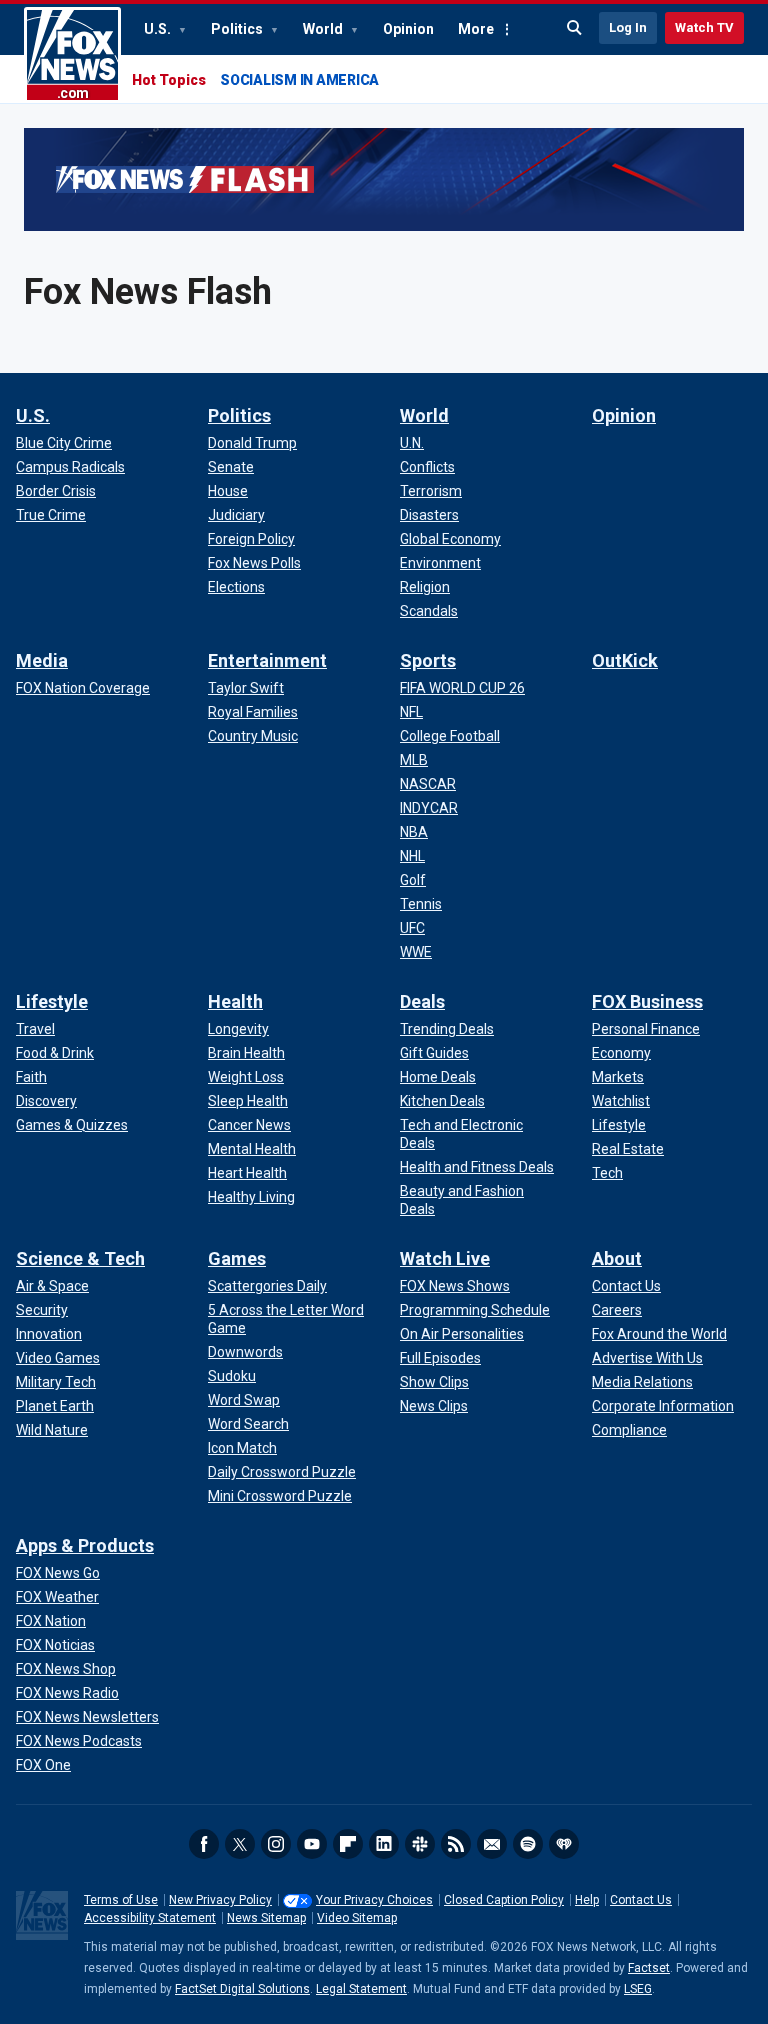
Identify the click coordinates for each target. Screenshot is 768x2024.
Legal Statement (361, 1989)
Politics (238, 29)
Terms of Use (121, 1900)
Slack (420, 1844)
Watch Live (445, 1258)
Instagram (276, 1844)
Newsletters (492, 1844)
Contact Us (641, 1900)
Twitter (240, 1844)
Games (237, 1258)
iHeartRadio (564, 1844)
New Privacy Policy (220, 1900)
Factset (649, 1968)
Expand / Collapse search (575, 28)
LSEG (638, 1989)
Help (587, 1900)
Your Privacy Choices (374, 1900)
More (476, 29)
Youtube (312, 1844)
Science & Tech (80, 1258)
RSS (456, 1844)
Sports (428, 660)
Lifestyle (52, 1001)
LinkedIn (384, 1844)
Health (235, 1001)
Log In (628, 27)
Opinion (408, 29)
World (324, 29)
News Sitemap (266, 1918)
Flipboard (348, 1844)
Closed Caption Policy (504, 1900)
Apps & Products (85, 1545)
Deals (422, 1001)
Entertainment (267, 660)
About (617, 1258)
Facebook (204, 1844)
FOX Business (647, 1001)
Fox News (72, 55)
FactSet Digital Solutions (242, 1989)
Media (42, 660)
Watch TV (704, 27)
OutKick (625, 660)
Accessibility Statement (150, 1918)
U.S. (159, 29)
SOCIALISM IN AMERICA (299, 80)
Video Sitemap (357, 1918)
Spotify (528, 1844)
